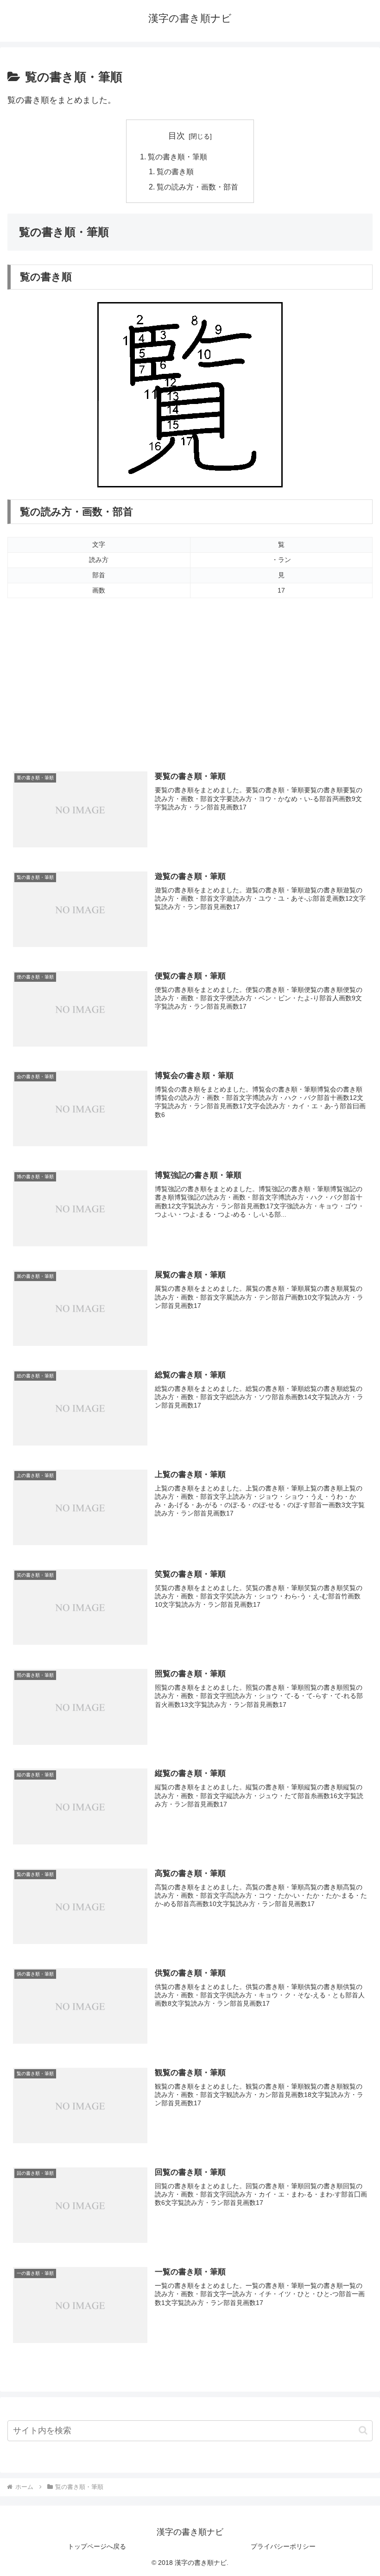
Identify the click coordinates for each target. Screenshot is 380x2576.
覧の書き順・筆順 (177, 157)
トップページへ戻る (97, 2546)
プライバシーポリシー (283, 2546)
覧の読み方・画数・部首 (197, 187)
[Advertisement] (190, 688)
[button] (363, 2430)
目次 (177, 136)
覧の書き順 (175, 171)
